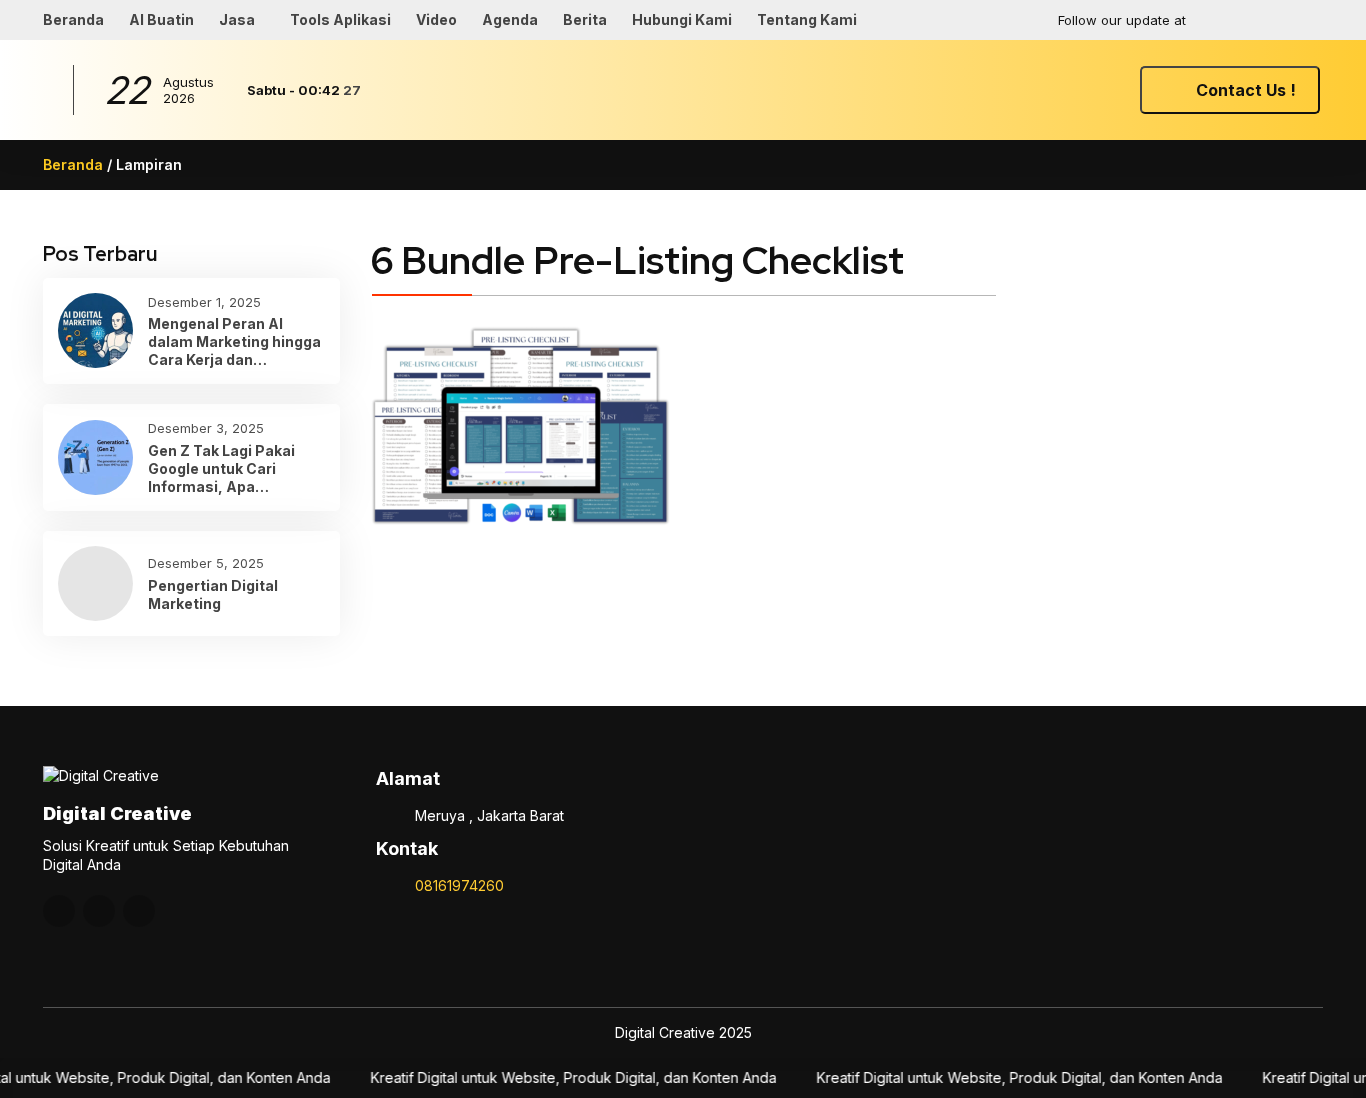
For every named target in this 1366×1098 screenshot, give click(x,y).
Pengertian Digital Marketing (213, 594)
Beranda (73, 19)
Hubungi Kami (682, 19)
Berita (585, 19)
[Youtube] (1267, 20)
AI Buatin (161, 19)
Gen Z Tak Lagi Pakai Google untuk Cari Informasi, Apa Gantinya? (221, 469)
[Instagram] (1228, 20)
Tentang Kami (807, 19)
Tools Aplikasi (340, 19)
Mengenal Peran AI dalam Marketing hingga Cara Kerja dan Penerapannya (234, 342)
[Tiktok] (1306, 20)
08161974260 (459, 885)
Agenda (510, 19)
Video (436, 19)
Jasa (237, 19)
